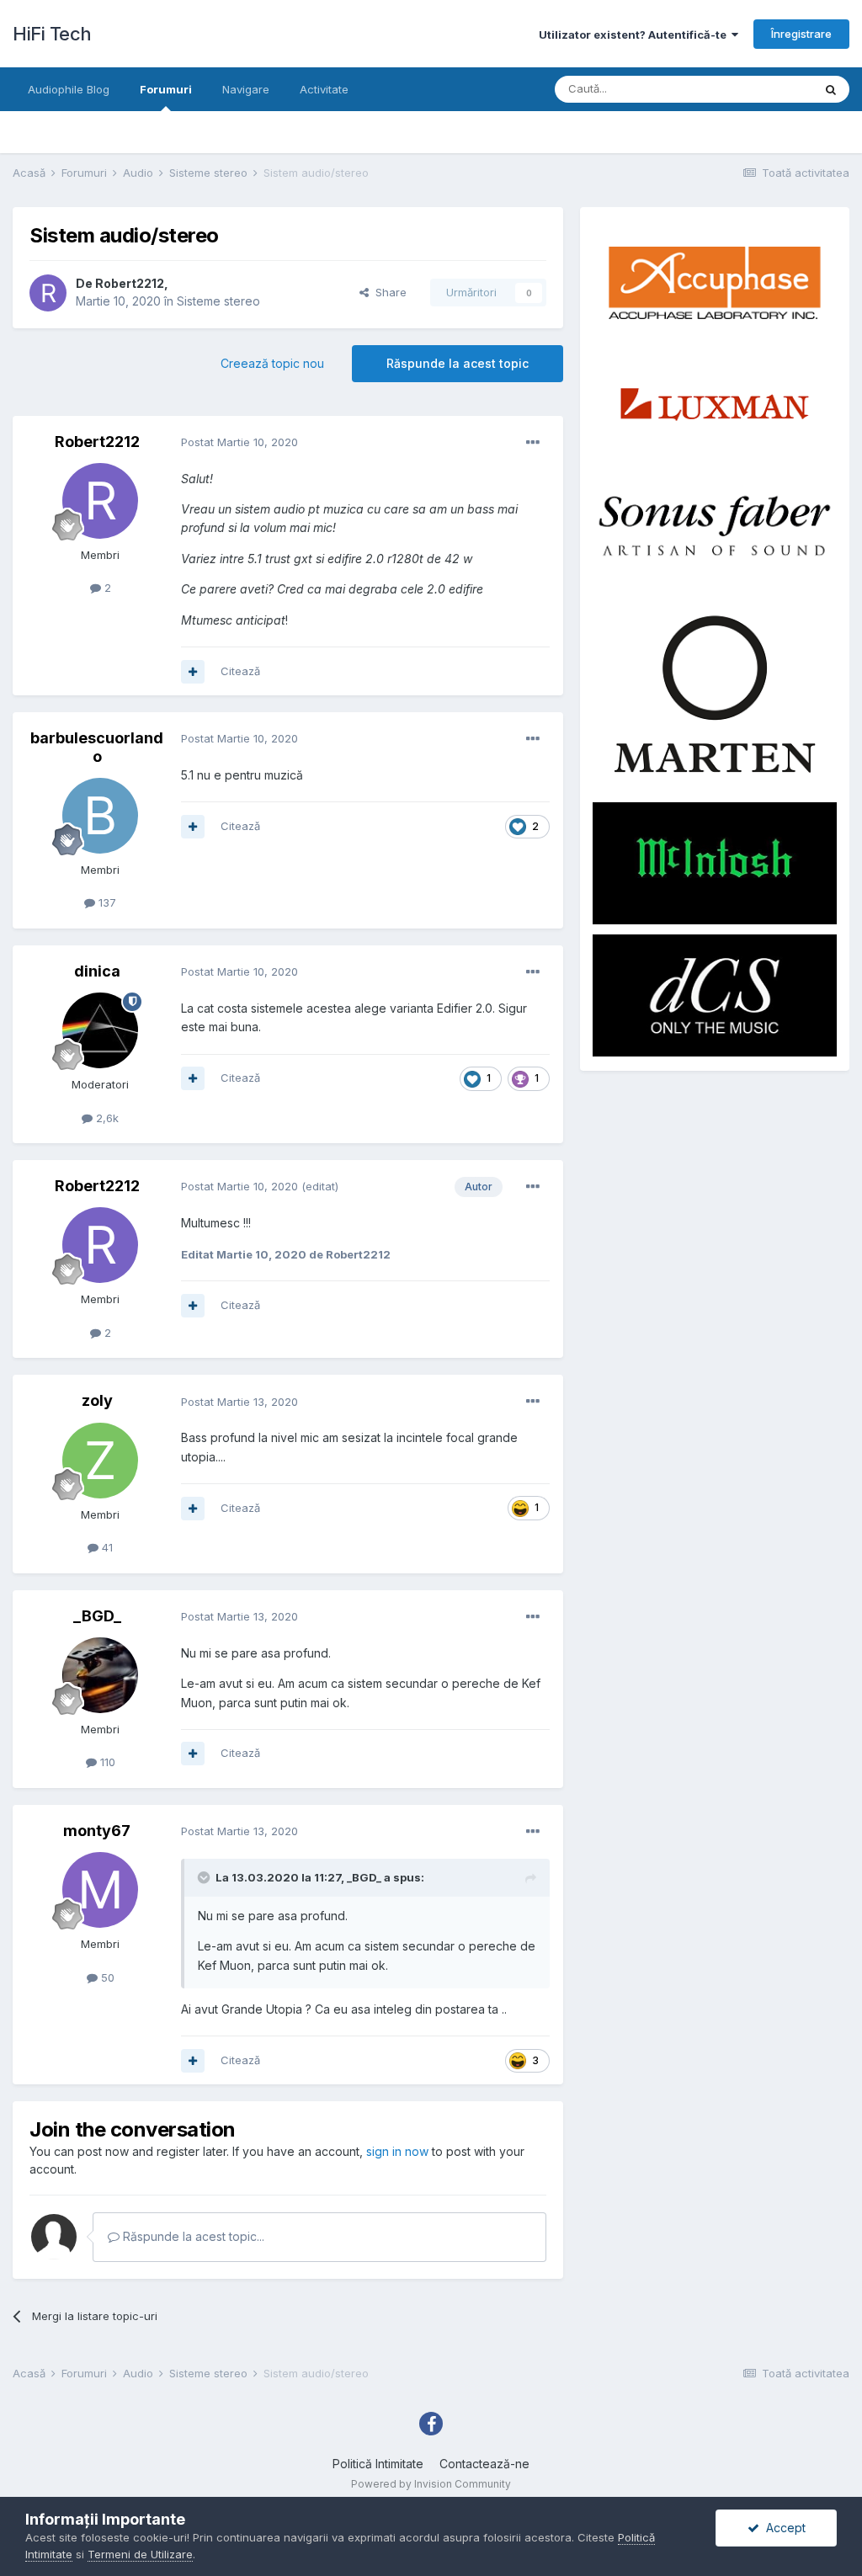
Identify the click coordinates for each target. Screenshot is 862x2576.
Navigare (246, 89)
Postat (239, 442)
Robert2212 (130, 283)
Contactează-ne (484, 2464)
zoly (97, 1400)
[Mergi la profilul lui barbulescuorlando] (100, 816)
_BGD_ (97, 1616)
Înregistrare (801, 34)
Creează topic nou (272, 363)
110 (106, 1762)
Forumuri (166, 89)
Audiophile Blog (69, 89)
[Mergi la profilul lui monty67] (100, 1890)
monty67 (97, 1831)
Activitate (324, 89)
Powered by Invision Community (431, 2484)
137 (106, 902)
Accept (782, 2528)
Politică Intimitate (378, 2464)
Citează (240, 671)
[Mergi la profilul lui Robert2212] (48, 293)
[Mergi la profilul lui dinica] (100, 1030)
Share (388, 292)
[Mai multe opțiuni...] (533, 443)
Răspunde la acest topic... (192, 2236)
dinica (97, 971)
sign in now (397, 2151)
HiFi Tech (52, 34)
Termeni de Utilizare (140, 2554)
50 (106, 1977)
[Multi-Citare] (193, 672)
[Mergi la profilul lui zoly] (100, 1461)
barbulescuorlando (97, 747)
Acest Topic (760, 89)
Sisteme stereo (218, 301)
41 (106, 1547)
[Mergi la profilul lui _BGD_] (100, 1675)
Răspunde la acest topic (458, 363)
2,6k (106, 1118)
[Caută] (831, 89)
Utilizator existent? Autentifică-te (635, 35)
